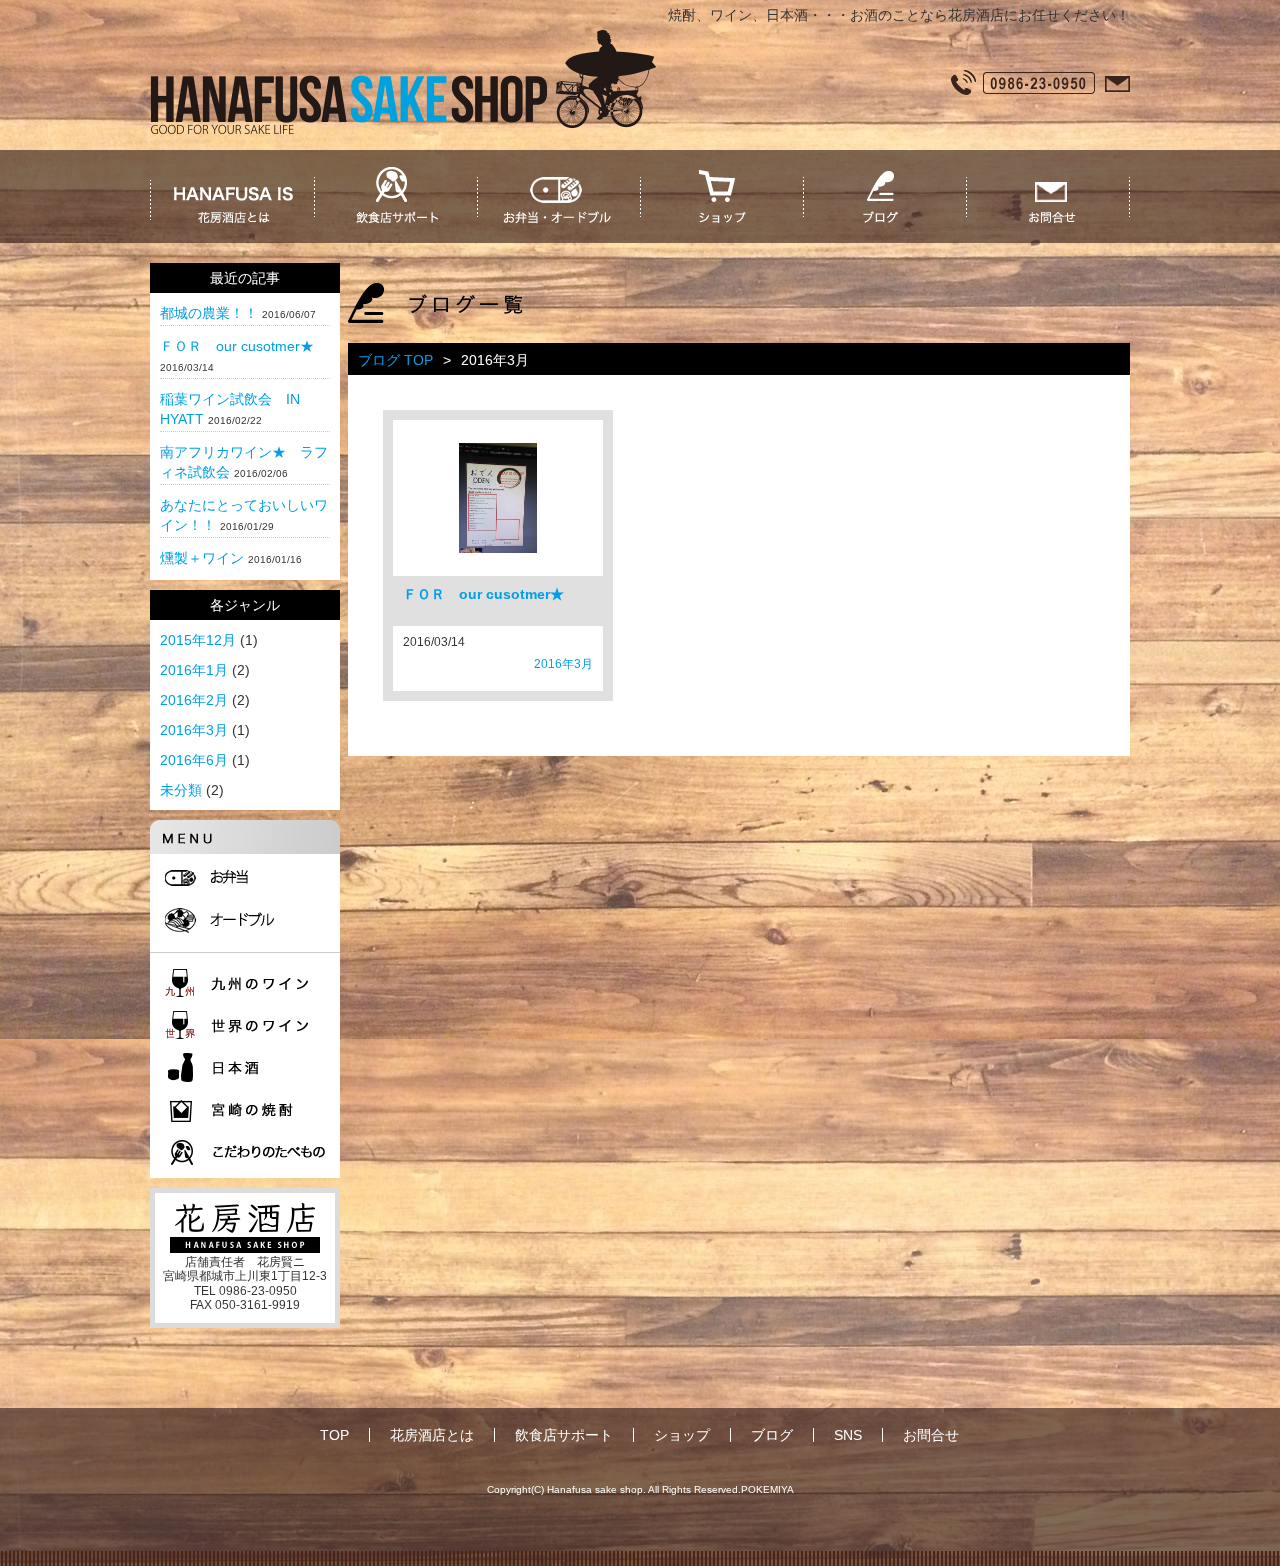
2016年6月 (194, 760)
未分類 (181, 790)
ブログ (772, 1435)
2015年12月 (198, 640)
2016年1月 (194, 670)
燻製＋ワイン (202, 558)
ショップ (682, 1435)
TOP (334, 1435)
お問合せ (931, 1435)
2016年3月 (194, 730)
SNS (848, 1435)
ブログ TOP (395, 360)
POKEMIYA (767, 1489)
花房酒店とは (432, 1435)
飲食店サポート (564, 1435)
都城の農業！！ (209, 313)
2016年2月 (194, 700)
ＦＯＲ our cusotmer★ (237, 346)
